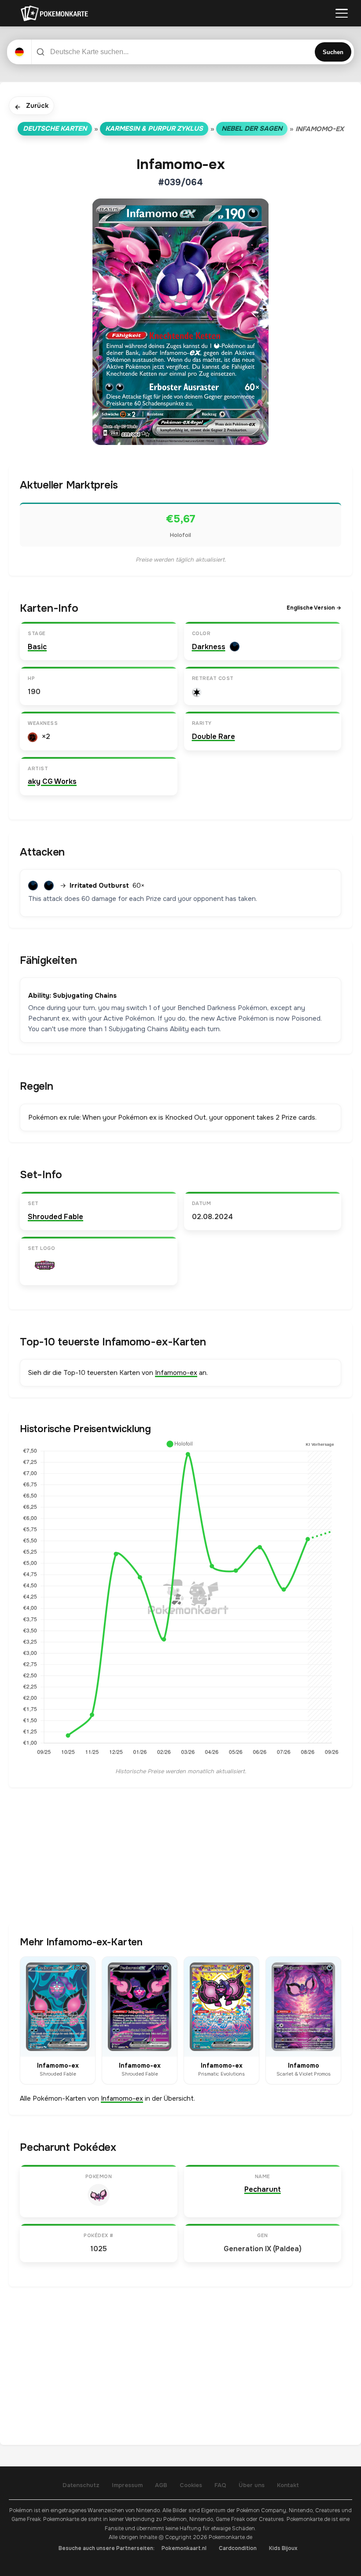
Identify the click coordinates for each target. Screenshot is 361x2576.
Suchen (333, 52)
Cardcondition (238, 2548)
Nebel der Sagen (252, 129)
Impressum (127, 2485)
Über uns (252, 2485)
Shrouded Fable (55, 1217)
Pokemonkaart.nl (184, 2548)
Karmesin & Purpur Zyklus (154, 129)
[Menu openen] (342, 13)
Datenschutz (81, 2485)
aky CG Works (52, 781)
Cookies (191, 2485)
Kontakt (288, 2485)
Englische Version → (314, 608)
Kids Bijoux (283, 2548)
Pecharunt (263, 2189)
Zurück (31, 106)
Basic (37, 647)
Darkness (209, 647)
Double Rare (214, 737)
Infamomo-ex (176, 1373)
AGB (161, 2485)
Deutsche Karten (55, 129)
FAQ (220, 2485)
